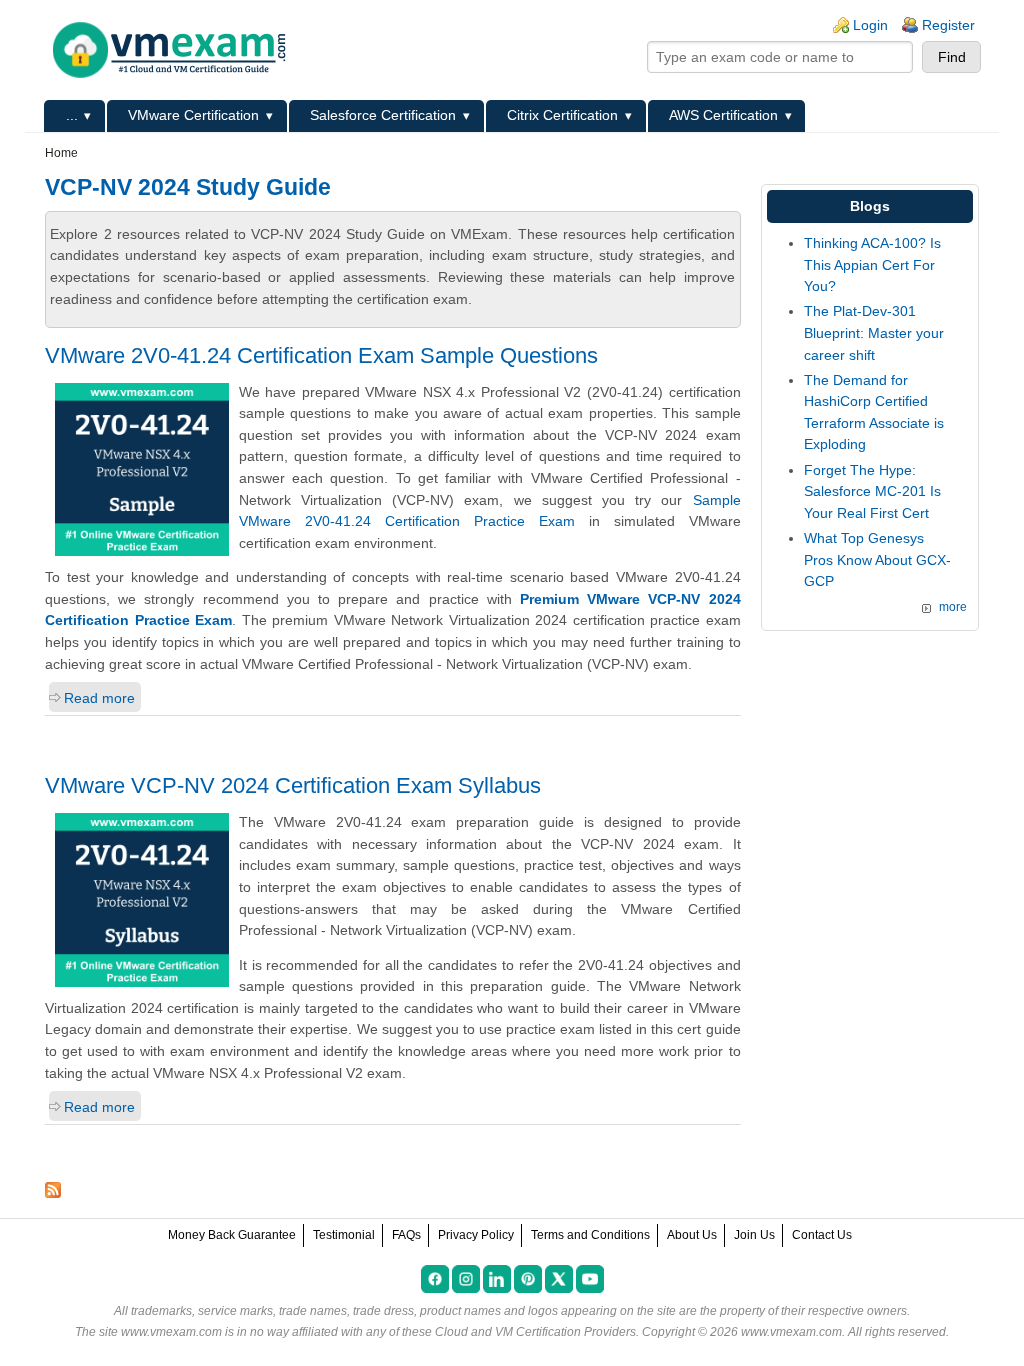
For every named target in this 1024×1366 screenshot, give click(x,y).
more (953, 607)
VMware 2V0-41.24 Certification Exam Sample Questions (321, 355)
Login (870, 25)
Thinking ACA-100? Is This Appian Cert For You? (872, 264)
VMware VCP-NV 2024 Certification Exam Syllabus (293, 785)
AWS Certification (723, 115)
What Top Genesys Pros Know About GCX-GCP (877, 559)
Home (61, 153)
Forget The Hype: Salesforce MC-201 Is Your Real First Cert (872, 491)
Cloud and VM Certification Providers (535, 1332)
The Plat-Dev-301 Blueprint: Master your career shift (874, 332)
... (72, 115)
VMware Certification (193, 115)
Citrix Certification (562, 115)
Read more (99, 698)
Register (948, 25)
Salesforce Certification (383, 115)
